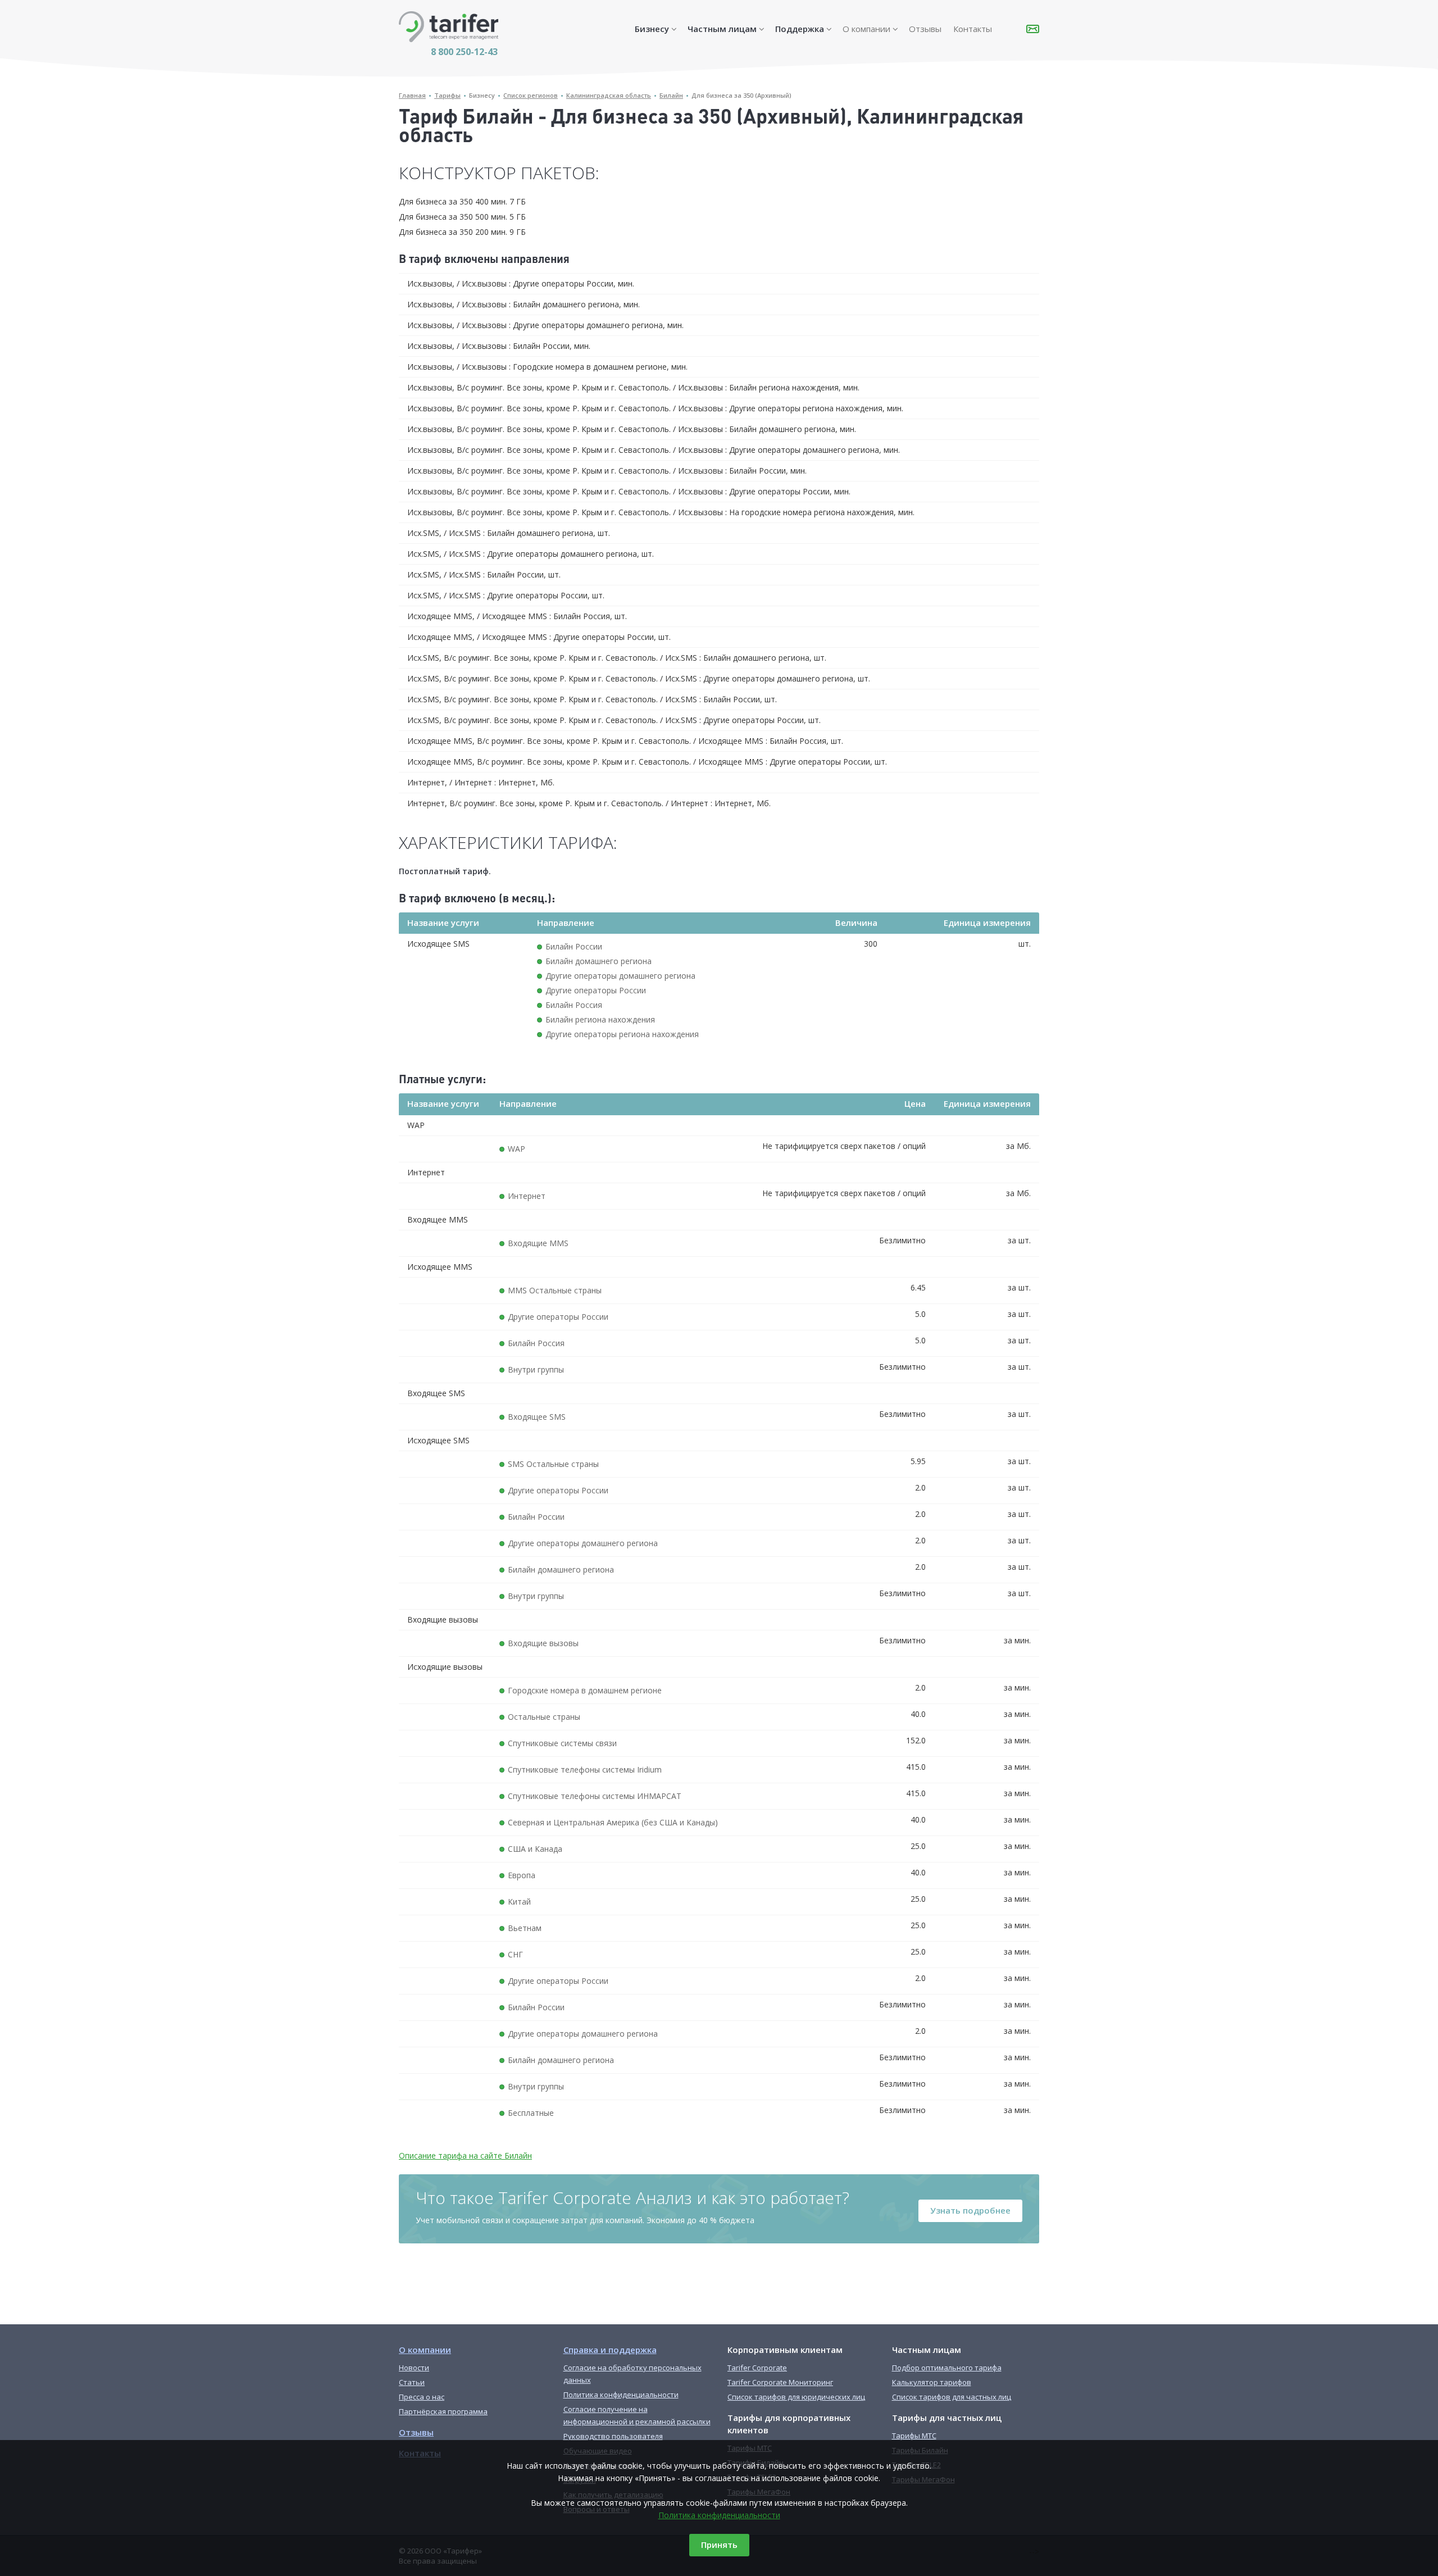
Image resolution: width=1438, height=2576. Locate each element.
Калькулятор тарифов (932, 2382)
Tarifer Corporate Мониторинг (780, 2382)
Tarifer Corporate (757, 2368)
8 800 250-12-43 (464, 52)
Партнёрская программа (443, 2411)
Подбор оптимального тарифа (947, 2368)
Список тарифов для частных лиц (952, 2397)
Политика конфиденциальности (719, 2515)
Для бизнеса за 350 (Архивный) (741, 95)
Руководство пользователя (613, 2436)
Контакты (973, 29)
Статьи (412, 2382)
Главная (412, 95)
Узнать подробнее (970, 2210)
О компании (866, 29)
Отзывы (925, 29)
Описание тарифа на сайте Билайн (465, 2155)
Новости (414, 2368)
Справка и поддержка (610, 2350)
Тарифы (447, 95)
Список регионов (531, 95)
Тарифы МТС (914, 2436)
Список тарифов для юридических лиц (796, 2397)
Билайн (671, 95)
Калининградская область (609, 95)
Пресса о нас (422, 2397)
